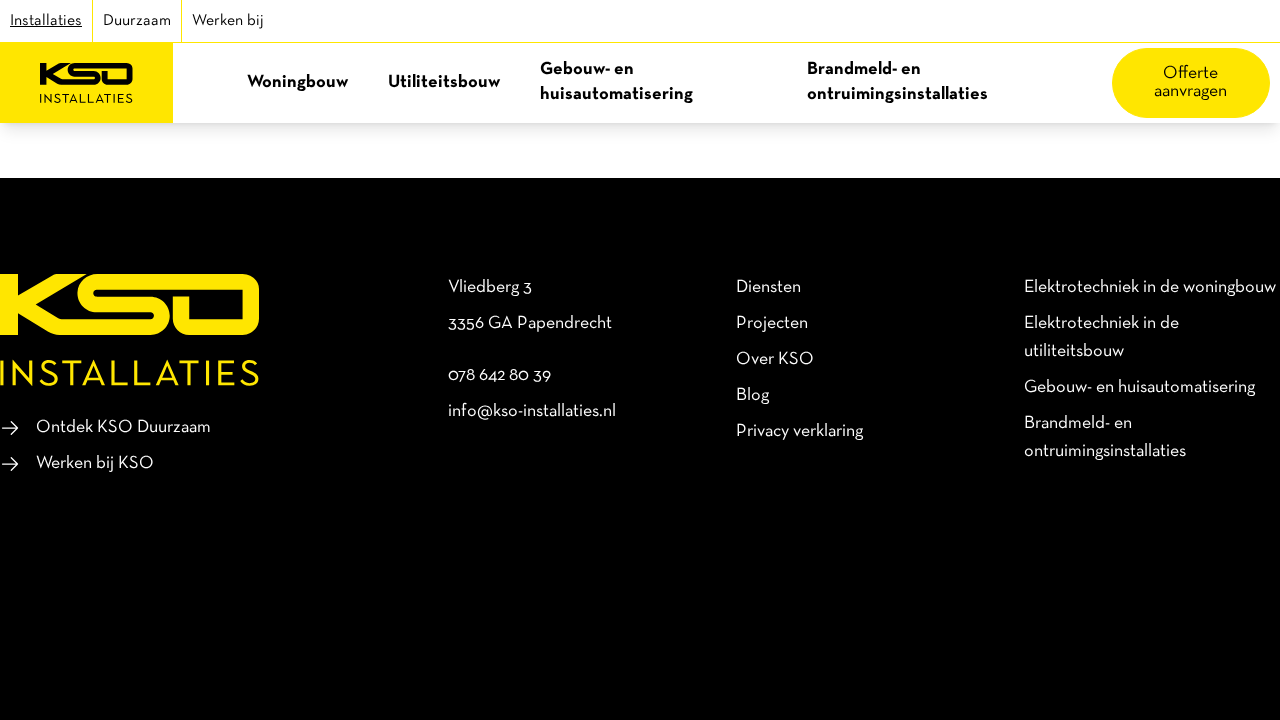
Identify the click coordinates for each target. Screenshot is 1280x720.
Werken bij (228, 21)
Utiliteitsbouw (444, 82)
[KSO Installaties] (86, 83)
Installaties (46, 21)
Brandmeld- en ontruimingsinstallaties (897, 82)
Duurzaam (137, 21)
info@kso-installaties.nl (532, 411)
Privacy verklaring (799, 431)
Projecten (772, 323)
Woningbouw (297, 82)
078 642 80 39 (499, 375)
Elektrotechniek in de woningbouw (1150, 287)
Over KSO (775, 359)
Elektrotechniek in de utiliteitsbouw (1101, 337)
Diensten (768, 287)
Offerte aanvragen (1190, 82)
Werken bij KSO (95, 463)
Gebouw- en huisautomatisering (616, 82)
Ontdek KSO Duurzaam (123, 427)
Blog (752, 395)
